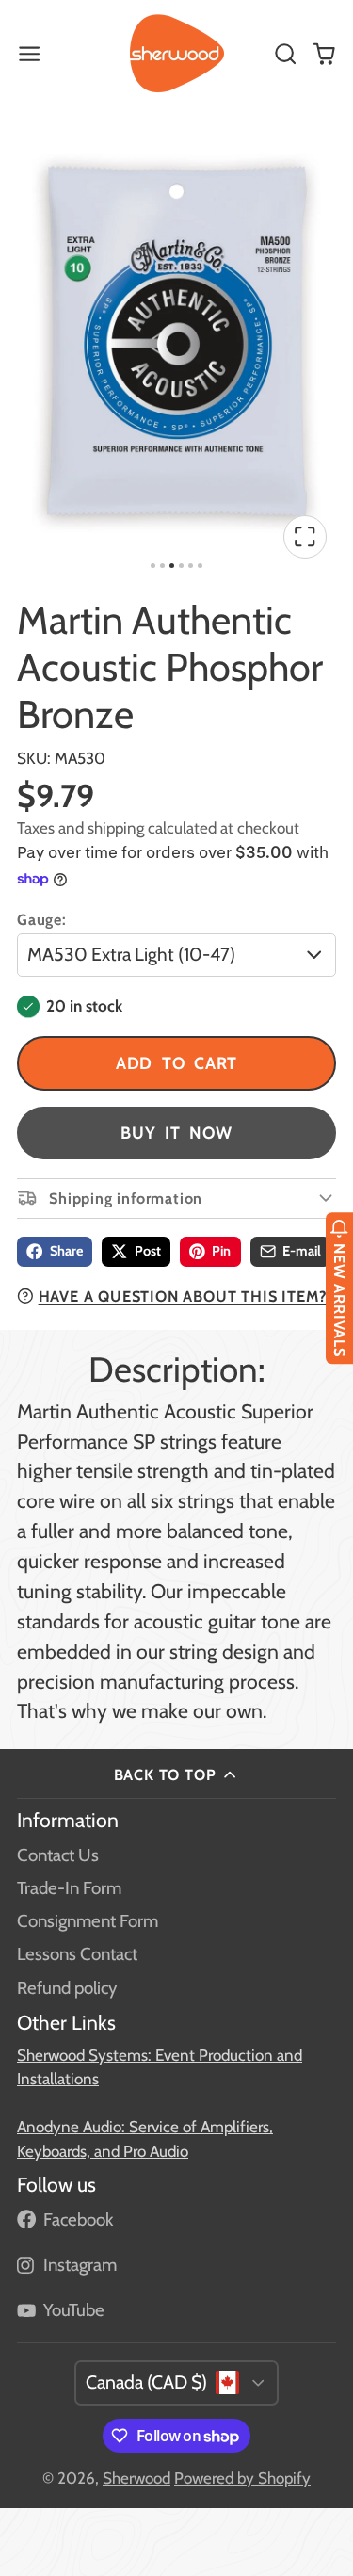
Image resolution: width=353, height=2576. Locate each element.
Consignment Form (88, 1921)
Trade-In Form (69, 1888)
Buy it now (176, 1133)
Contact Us (58, 1855)
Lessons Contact (77, 1954)
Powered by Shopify (242, 2478)
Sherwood (136, 2478)
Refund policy (67, 1988)
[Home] (177, 54)
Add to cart (177, 1063)
